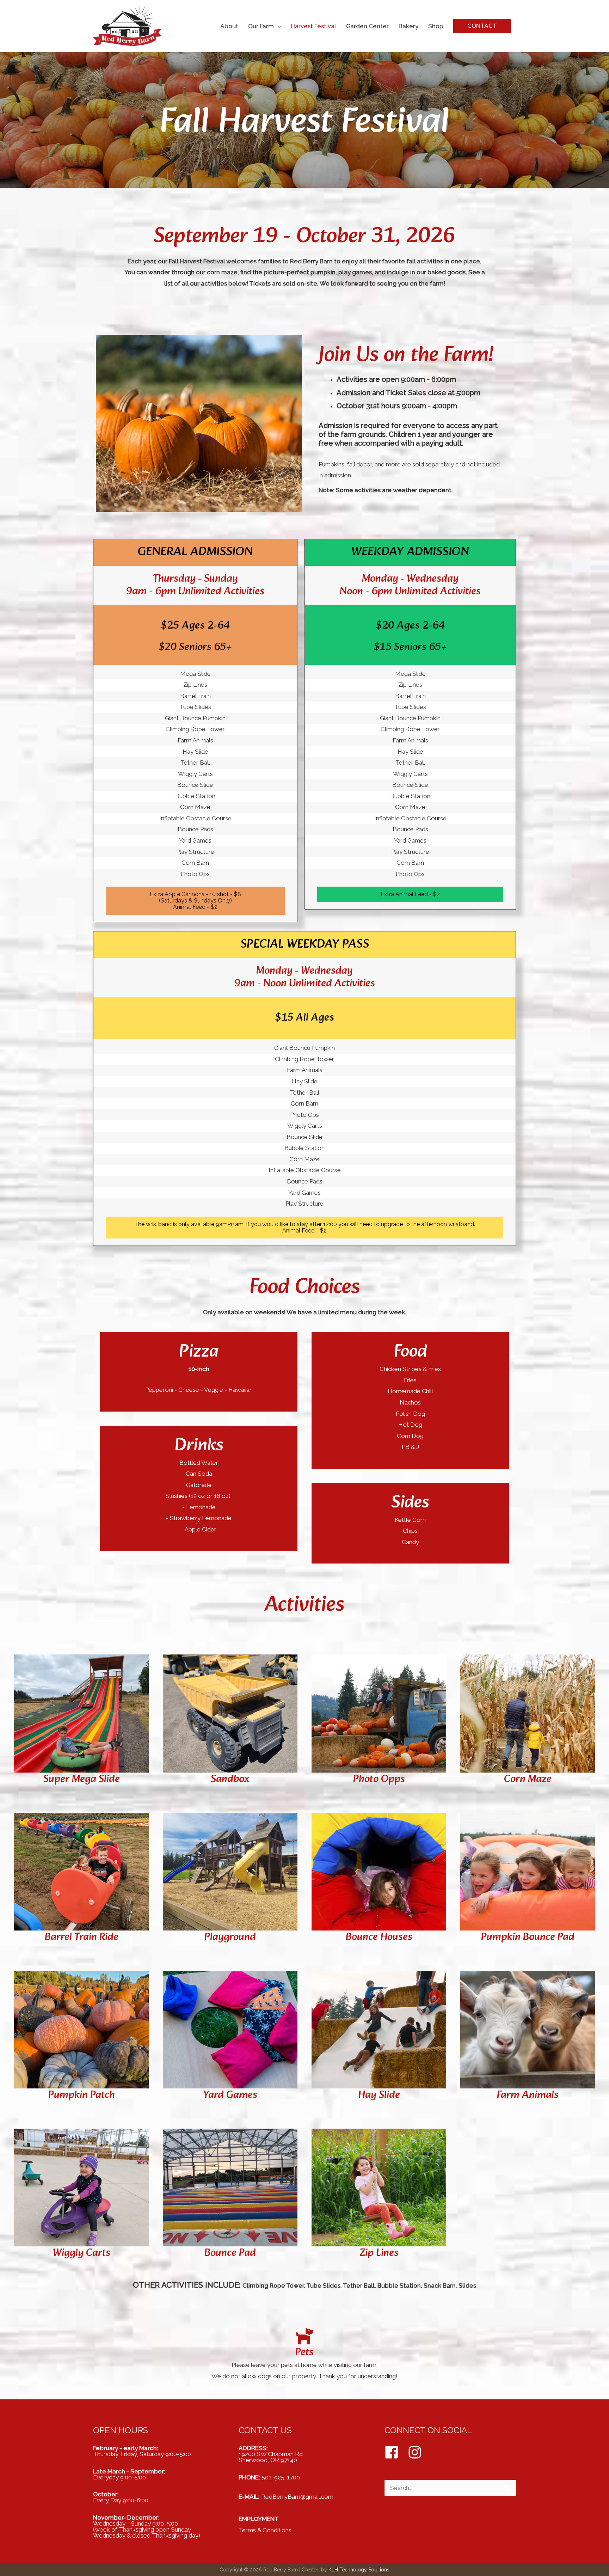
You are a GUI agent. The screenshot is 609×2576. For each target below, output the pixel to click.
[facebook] (395, 2452)
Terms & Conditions (265, 2530)
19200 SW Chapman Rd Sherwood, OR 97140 (271, 2457)
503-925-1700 (281, 2477)
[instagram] (417, 2452)
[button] (482, 26)
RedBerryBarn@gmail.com (297, 2497)
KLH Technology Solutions (359, 2570)
